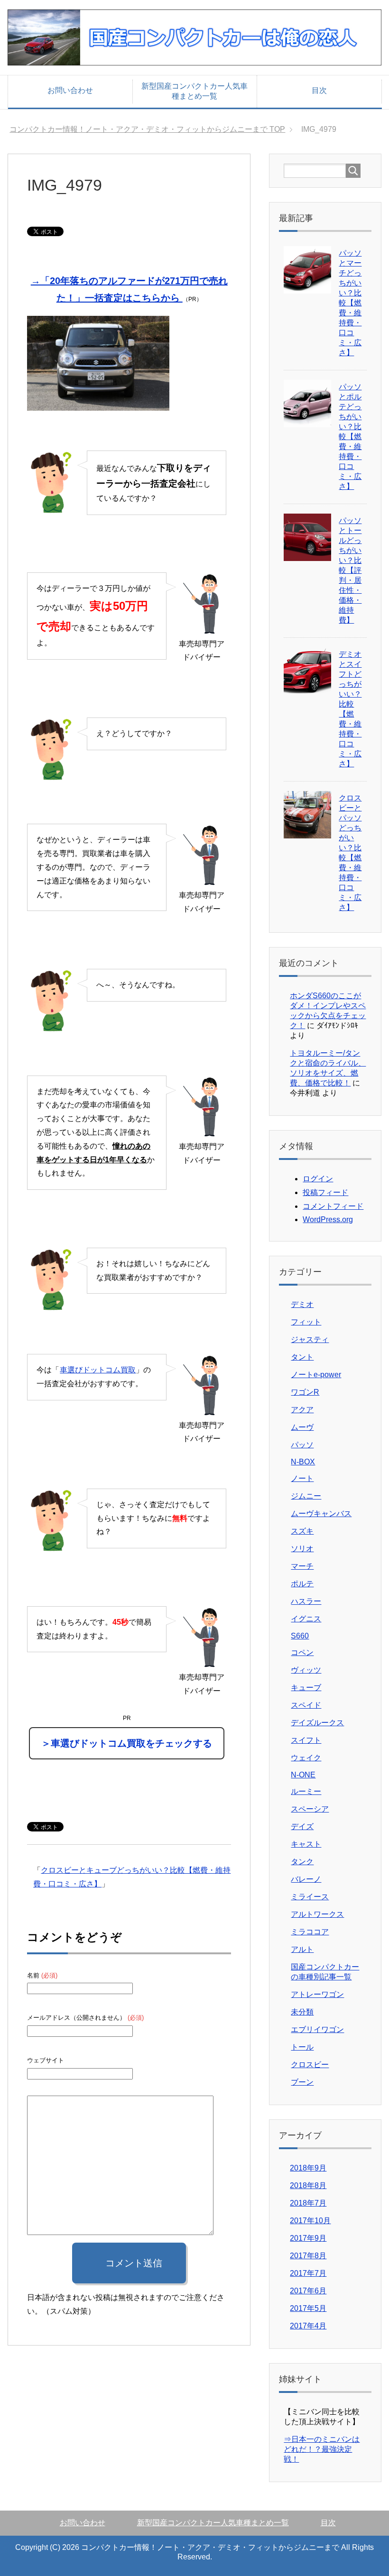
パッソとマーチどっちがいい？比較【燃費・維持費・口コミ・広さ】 (350, 303)
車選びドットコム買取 (98, 1370)
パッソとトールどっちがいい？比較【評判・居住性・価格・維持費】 (350, 570)
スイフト (306, 1740)
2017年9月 (308, 2238)
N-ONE (303, 1775)
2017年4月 (308, 2326)
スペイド (306, 1705)
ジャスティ (310, 1339)
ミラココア (310, 1932)
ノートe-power (316, 1375)
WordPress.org (328, 1219)
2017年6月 (308, 2291)
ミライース (310, 1897)
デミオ (302, 1304)
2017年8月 (308, 2256)
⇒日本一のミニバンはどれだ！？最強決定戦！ (322, 2449)
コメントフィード (333, 1206)
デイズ (302, 1826)
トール (302, 2047)
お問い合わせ (70, 90)
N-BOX (303, 1462)
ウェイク (306, 1758)
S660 (300, 1636)
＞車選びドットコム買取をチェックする (127, 1743)
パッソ (302, 1445)
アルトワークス (317, 1914)
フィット (306, 1322)
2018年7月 (308, 2203)
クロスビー (310, 2065)
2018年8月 (308, 2185)
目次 (319, 90)
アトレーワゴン (317, 1994)
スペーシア (310, 1809)
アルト (302, 1949)
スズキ (302, 1531)
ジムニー (306, 1496)
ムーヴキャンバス (321, 1513)
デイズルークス (317, 1723)
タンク (302, 1862)
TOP (153, 129)
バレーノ (306, 1879)
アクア (302, 1410)
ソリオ (302, 1549)
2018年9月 (308, 2168)
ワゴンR (305, 1392)
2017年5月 (308, 2308)
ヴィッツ (306, 1670)
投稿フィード (325, 1192)
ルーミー (306, 1791)
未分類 (302, 2012)
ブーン (302, 2082)
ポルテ (302, 1584)
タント (302, 1357)
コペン (302, 1652)
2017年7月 (308, 2273)
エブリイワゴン (317, 2029)
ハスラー (306, 1601)
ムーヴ (302, 1427)
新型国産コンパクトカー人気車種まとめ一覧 (194, 91)
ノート (302, 1478)
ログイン (318, 1179)
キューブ (306, 1688)
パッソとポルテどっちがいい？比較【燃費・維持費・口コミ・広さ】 (350, 437)
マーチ (302, 1566)
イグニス (306, 1619)
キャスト (306, 1844)
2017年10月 (310, 2221)
